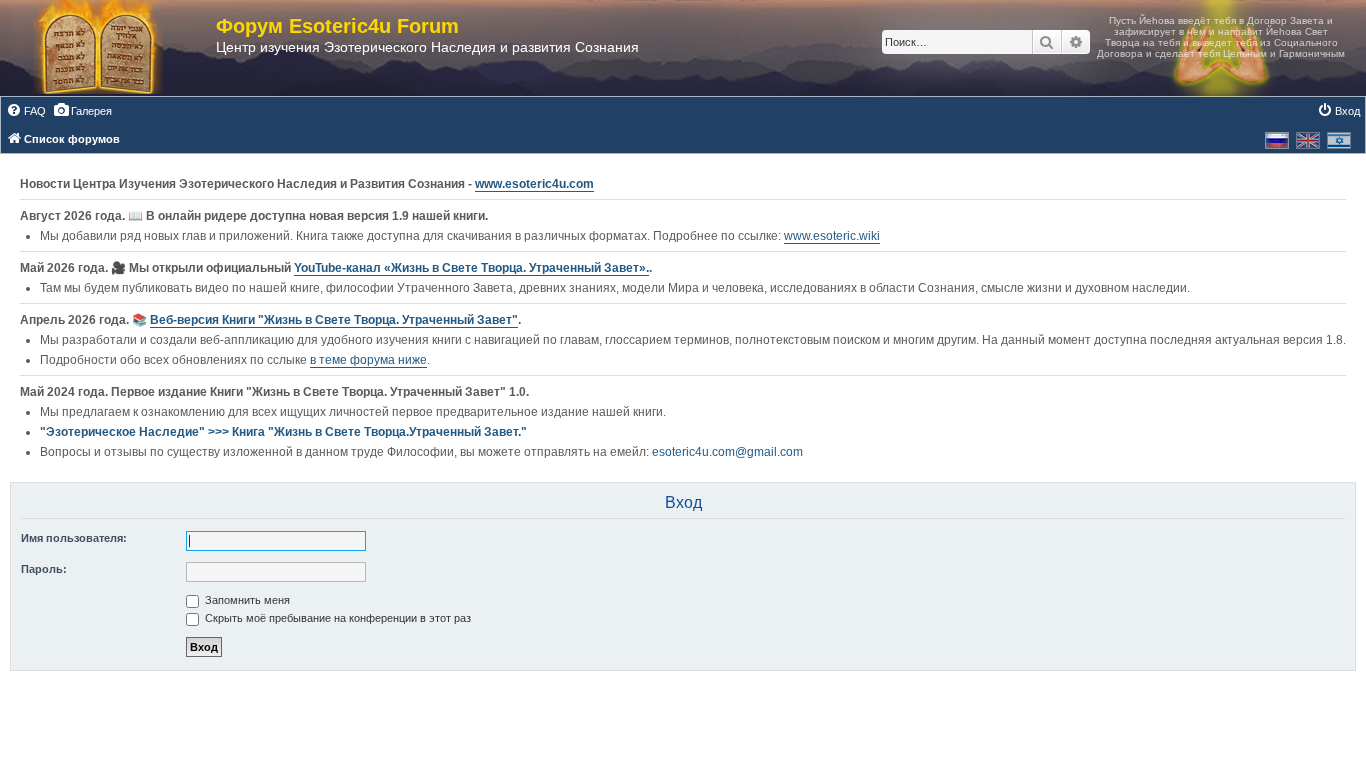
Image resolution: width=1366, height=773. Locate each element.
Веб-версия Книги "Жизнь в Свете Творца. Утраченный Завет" (334, 320)
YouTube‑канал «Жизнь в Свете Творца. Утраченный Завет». (471, 268)
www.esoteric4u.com (534, 184)
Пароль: (44, 569)
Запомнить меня (246, 600)
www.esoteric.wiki (832, 236)
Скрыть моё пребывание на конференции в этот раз (336, 618)
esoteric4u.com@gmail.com (727, 452)
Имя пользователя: (74, 538)
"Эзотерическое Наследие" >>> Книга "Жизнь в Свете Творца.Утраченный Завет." (283, 432)
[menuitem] (26, 111)
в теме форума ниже (368, 360)
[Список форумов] (118, 48)
